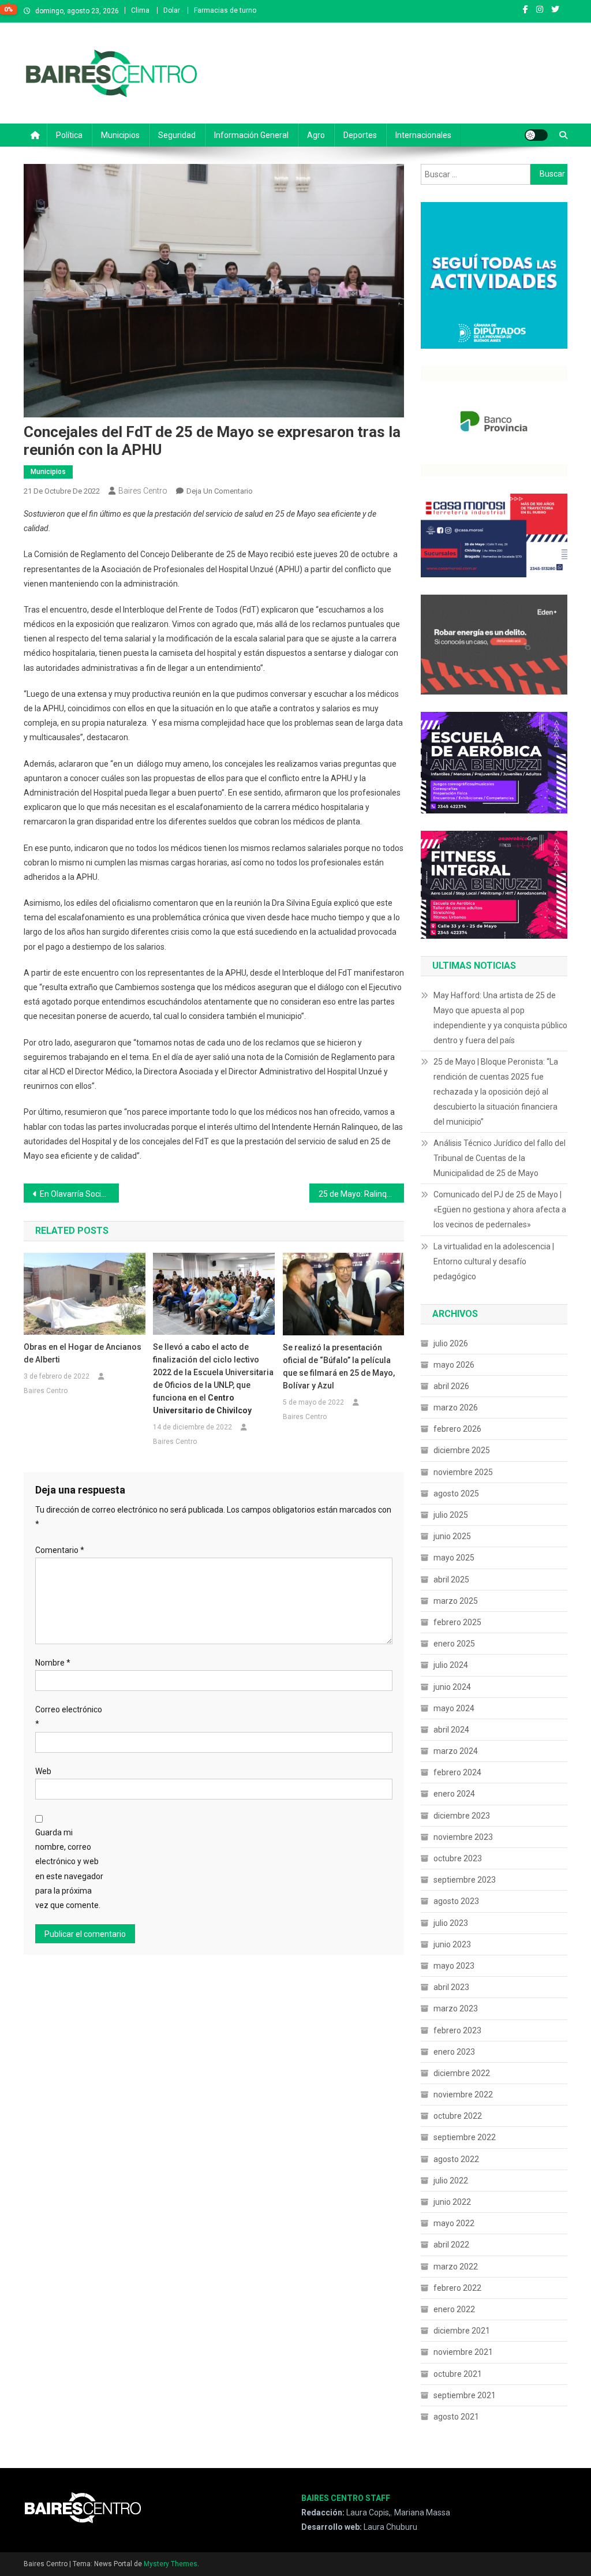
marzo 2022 (456, 2267)
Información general (251, 135)
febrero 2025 (457, 1622)
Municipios (120, 135)
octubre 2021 (458, 2374)
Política (69, 135)
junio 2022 (452, 2202)
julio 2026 (451, 1343)
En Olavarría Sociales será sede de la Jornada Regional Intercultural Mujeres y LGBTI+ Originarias (79, 1194)
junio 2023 (452, 1944)
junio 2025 (452, 1536)
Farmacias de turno (225, 10)
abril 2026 (451, 1386)
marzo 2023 (456, 2008)
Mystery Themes (171, 2564)
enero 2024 (454, 1794)
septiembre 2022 (465, 2137)
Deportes (360, 135)
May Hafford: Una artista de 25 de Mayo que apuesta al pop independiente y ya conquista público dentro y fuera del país (500, 1018)
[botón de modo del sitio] (536, 135)
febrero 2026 (457, 1429)
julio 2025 (451, 1515)
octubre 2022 (458, 2116)
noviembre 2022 (463, 2095)
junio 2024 (452, 1687)
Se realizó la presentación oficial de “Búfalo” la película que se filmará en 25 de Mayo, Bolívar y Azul (339, 1367)
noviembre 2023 (463, 1837)
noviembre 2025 (463, 1472)
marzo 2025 (456, 1601)
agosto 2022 (456, 2159)
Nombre (53, 1663)
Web (43, 1771)
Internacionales (423, 135)
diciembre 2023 (462, 1816)
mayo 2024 (454, 1708)
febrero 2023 (457, 2030)
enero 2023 (454, 2052)
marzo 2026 (456, 1408)
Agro (316, 135)
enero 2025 (454, 1644)
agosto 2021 (456, 2417)
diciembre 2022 (462, 2073)
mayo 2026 (454, 1365)
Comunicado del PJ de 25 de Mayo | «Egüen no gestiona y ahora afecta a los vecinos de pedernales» (500, 1209)
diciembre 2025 (462, 1450)
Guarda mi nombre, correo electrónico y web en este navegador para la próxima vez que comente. (69, 1869)
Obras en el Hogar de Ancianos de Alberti (83, 1353)
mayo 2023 (454, 1966)
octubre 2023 (458, 1858)
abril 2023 (451, 1987)
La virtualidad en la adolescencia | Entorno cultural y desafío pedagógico (494, 1261)
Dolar (172, 10)
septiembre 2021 (465, 2395)
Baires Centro (143, 491)
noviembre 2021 (463, 2352)
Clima (140, 10)
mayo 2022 (454, 2223)
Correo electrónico (69, 1717)
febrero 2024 (457, 1772)
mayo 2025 (454, 1558)
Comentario (60, 1550)
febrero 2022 (457, 2288)
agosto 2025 (456, 1494)
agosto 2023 (456, 1901)
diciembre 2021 (462, 2331)
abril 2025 (451, 1580)
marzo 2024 (456, 1751)
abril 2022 (451, 2245)
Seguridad (177, 135)
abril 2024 (451, 1730)
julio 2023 (451, 1923)
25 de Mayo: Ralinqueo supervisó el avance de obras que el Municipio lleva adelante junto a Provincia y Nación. (362, 1194)
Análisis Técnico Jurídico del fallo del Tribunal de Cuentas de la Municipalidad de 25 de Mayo (500, 1158)
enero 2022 (454, 2309)
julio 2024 (451, 1665)
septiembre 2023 (465, 1880)
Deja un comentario (220, 491)
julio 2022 (451, 2181)
